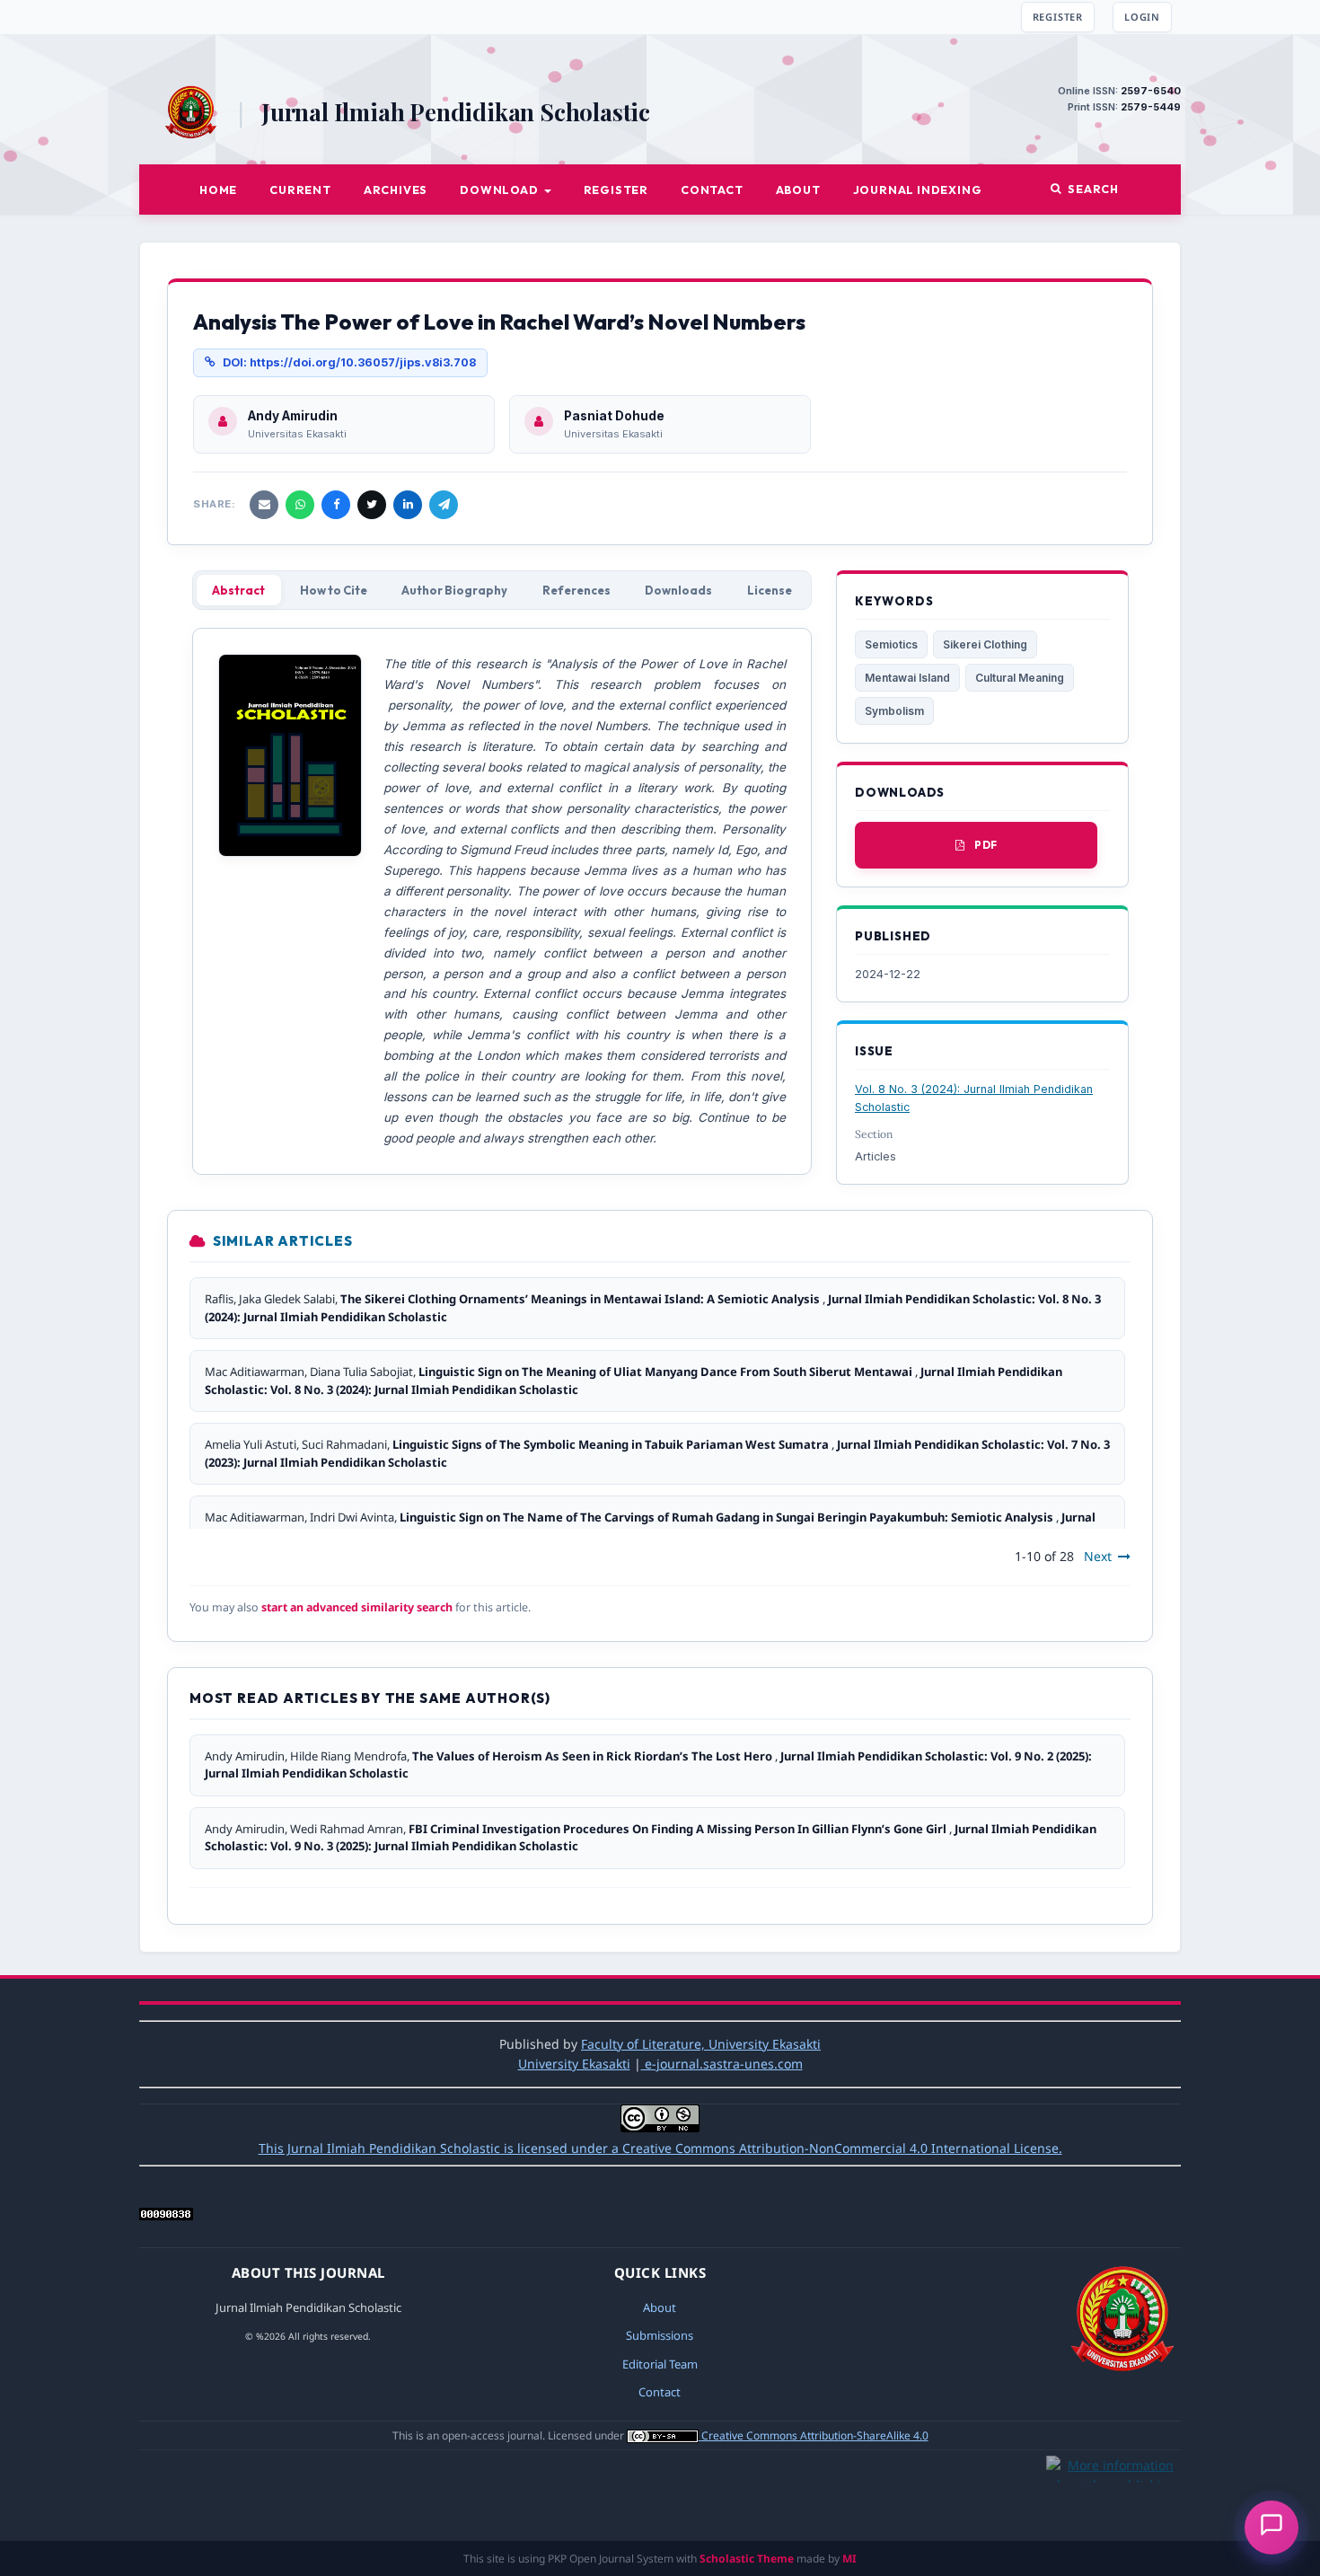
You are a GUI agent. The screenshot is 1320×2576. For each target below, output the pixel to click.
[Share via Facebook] (336, 505)
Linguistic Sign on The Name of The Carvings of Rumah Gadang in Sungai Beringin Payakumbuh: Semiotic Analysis (728, 1517)
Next (1098, 1556)
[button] (1272, 2527)
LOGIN (1142, 17)
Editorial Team (660, 2364)
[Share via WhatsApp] (300, 505)
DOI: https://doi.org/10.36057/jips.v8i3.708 (349, 362)
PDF (986, 845)
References (576, 590)
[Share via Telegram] (444, 505)
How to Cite (334, 590)
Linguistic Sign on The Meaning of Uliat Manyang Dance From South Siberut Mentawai (667, 1372)
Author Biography (454, 590)
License (770, 590)
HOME (218, 190)
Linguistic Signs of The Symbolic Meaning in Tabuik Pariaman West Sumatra (612, 1444)
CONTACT (712, 190)
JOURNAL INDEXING (918, 190)
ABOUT (798, 190)
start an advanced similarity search (357, 1607)
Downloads (678, 590)
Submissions (660, 2335)
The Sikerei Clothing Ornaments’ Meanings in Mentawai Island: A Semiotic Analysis (581, 1299)
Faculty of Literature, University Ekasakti (701, 2044)
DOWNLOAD (500, 190)
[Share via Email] (264, 505)
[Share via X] (372, 505)
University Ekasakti (574, 2064)
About (660, 2307)
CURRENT (300, 190)
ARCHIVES (396, 190)
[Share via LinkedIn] (408, 505)
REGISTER (1058, 17)
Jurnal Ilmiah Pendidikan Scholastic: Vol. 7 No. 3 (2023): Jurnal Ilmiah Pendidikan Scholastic (650, 1526)
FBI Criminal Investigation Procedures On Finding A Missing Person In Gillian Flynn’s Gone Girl (679, 1829)
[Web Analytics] (166, 2215)
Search (1093, 189)
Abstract (238, 590)
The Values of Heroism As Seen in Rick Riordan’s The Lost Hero (594, 1756)
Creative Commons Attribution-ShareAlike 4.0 (815, 2435)
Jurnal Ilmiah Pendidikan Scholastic (456, 112)
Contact (660, 2392)
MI (849, 2558)
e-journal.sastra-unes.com (722, 2064)
